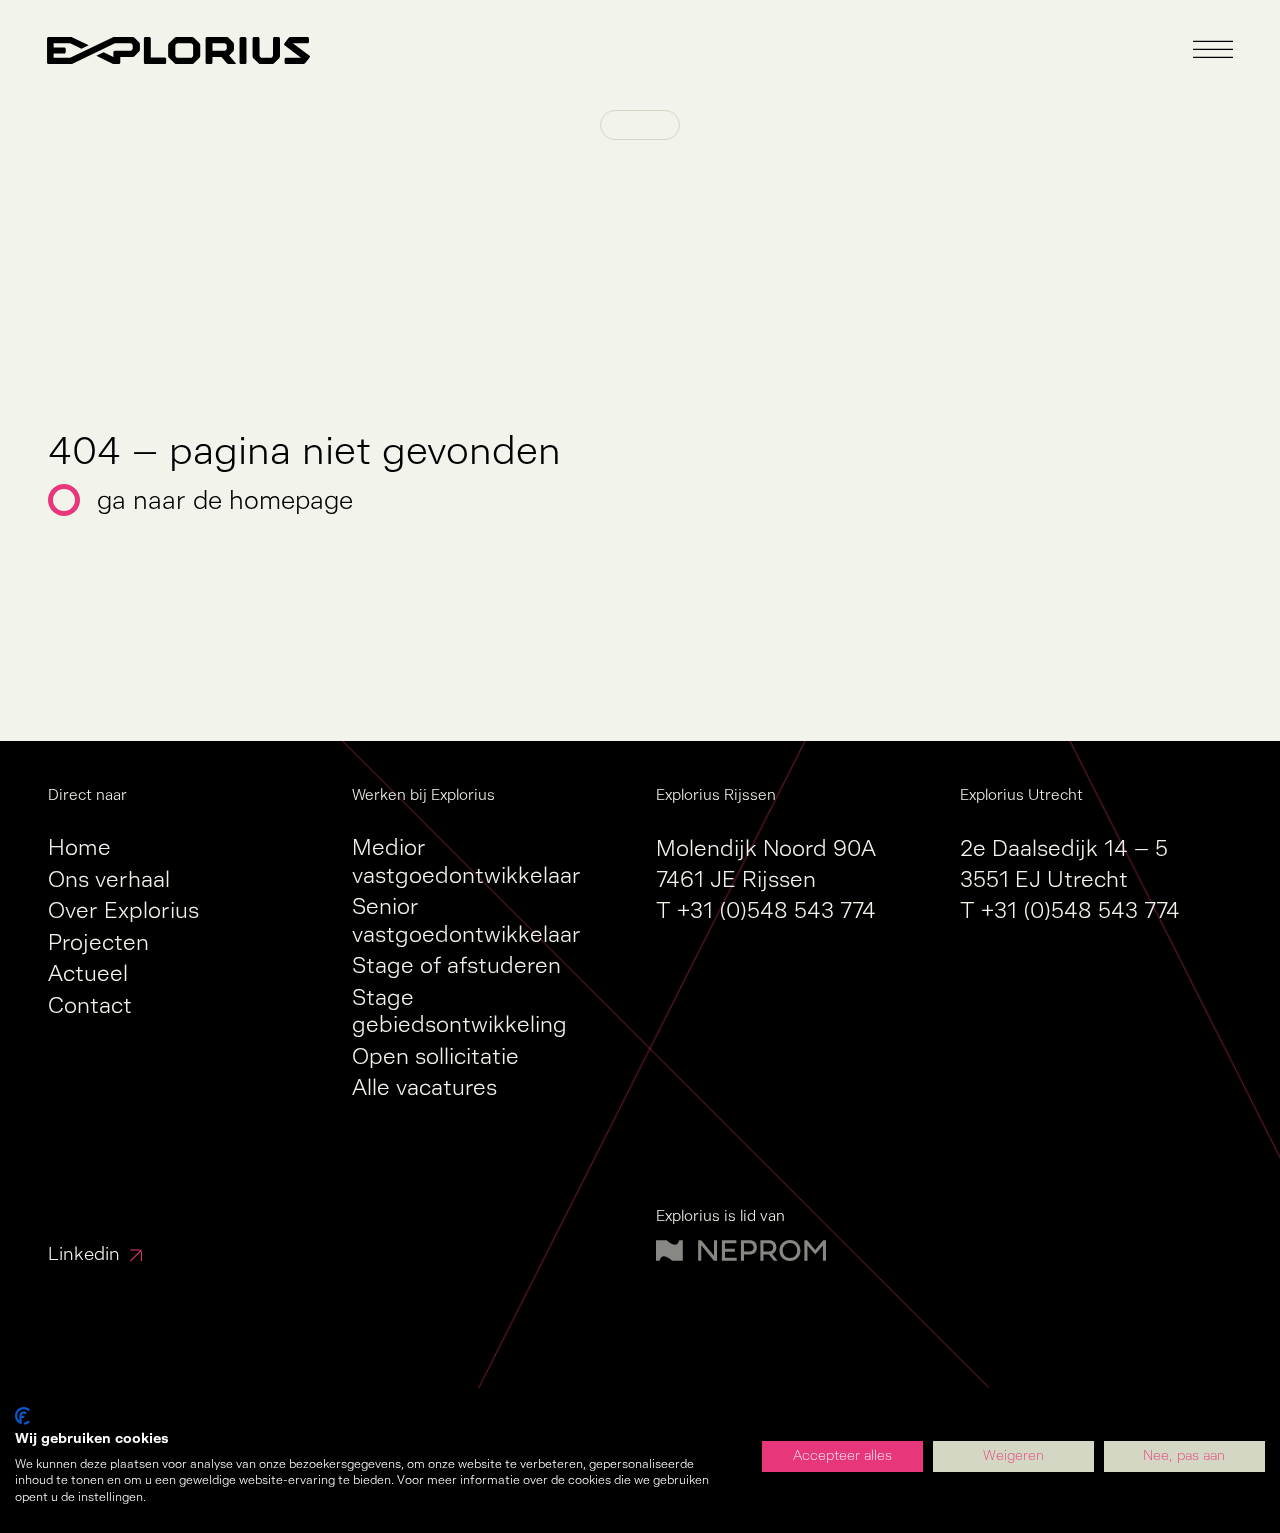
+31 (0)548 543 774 (776, 910)
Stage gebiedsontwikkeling (459, 1011)
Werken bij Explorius (423, 794)
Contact (90, 1005)
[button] (1213, 50)
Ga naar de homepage (225, 500)
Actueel (88, 973)
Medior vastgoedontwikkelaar (466, 861)
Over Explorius (123, 910)
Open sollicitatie (435, 1056)
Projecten (98, 942)
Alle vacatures (424, 1087)
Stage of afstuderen (456, 965)
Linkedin (84, 1254)
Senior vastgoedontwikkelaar (466, 920)
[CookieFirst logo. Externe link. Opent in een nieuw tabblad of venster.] (22, 1416)
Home (79, 847)
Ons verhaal (109, 879)
